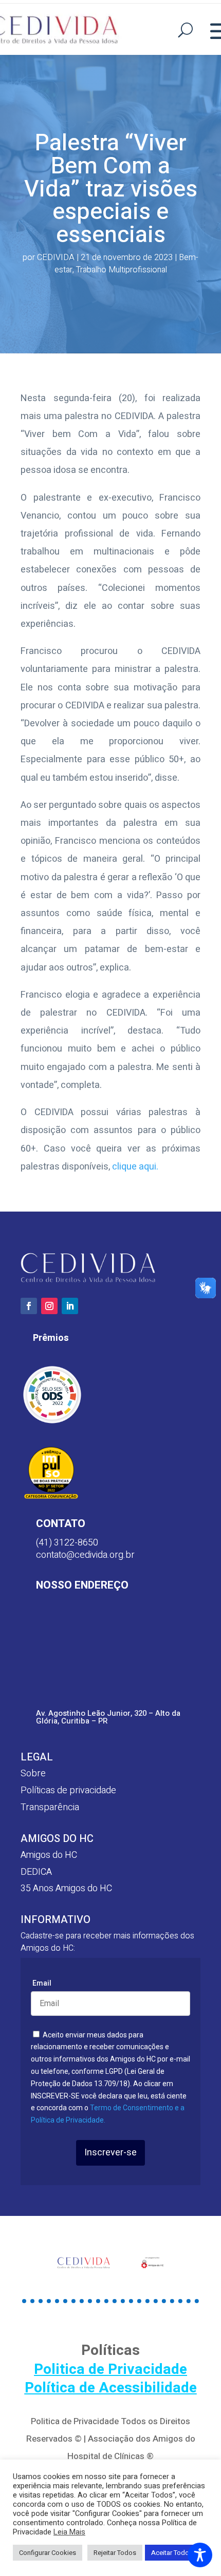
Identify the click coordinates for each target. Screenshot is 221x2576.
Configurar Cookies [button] (48, 2553)
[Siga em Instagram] (49, 1306)
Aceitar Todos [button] (172, 2553)
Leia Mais (69, 2532)
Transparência (50, 1807)
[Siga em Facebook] (29, 1306)
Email (42, 1983)
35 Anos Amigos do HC (66, 1888)
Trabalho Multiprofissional (122, 270)
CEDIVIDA (56, 257)
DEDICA (36, 1872)
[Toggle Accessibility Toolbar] (200, 2555)
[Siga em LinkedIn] (70, 1306)
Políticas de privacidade (68, 1790)
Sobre (33, 1774)
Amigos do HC (49, 1855)
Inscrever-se (110, 2153)
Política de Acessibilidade (111, 2388)
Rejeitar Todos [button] (115, 2553)
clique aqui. (135, 1167)
